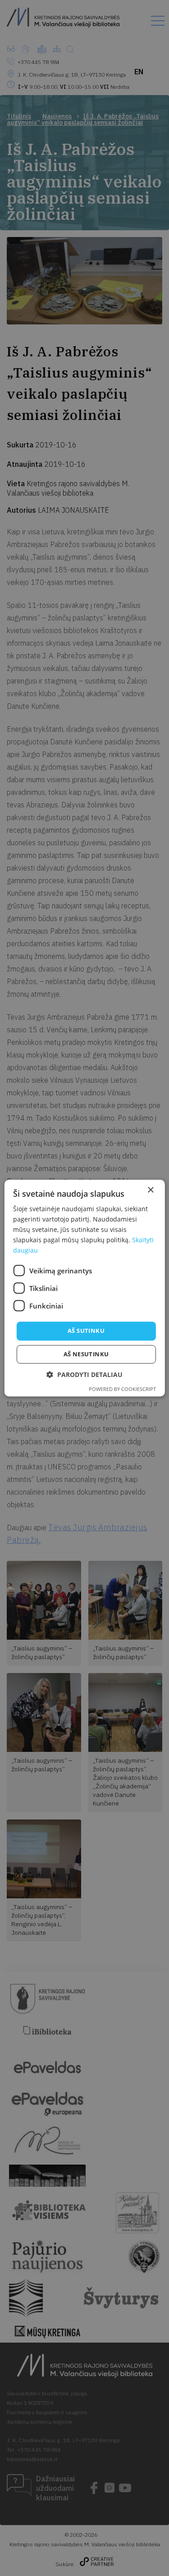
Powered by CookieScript (122, 1389)
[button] (84, 1375)
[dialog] (84, 1288)
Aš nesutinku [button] (86, 1354)
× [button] (150, 1190)
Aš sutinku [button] (86, 1331)
